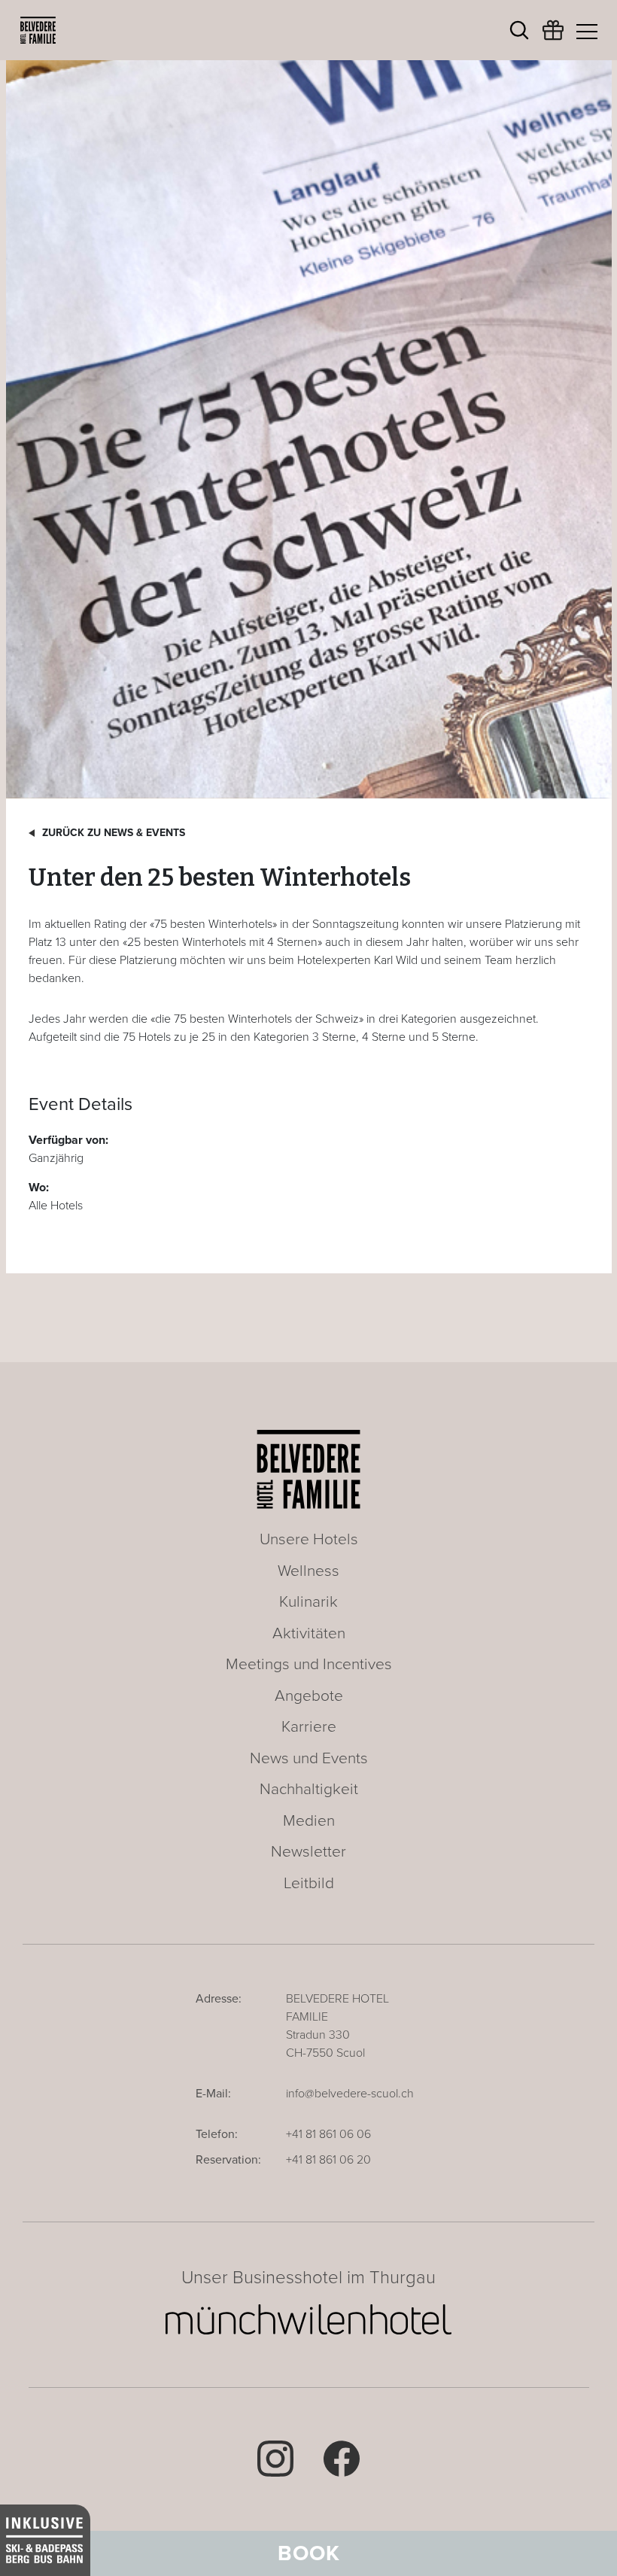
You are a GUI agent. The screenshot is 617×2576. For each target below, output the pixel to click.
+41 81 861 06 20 (328, 2160)
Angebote (309, 1696)
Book (309, 2553)
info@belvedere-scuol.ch (350, 2094)
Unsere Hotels (309, 1539)
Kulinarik (308, 1602)
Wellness (308, 1571)
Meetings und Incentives (309, 1664)
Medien (309, 1821)
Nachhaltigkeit (309, 1789)
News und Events (309, 1758)
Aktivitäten (309, 1633)
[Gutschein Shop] (553, 38)
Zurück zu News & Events (114, 833)
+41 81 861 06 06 (328, 2134)
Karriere (309, 1727)
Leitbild (309, 1883)
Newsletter (308, 1852)
